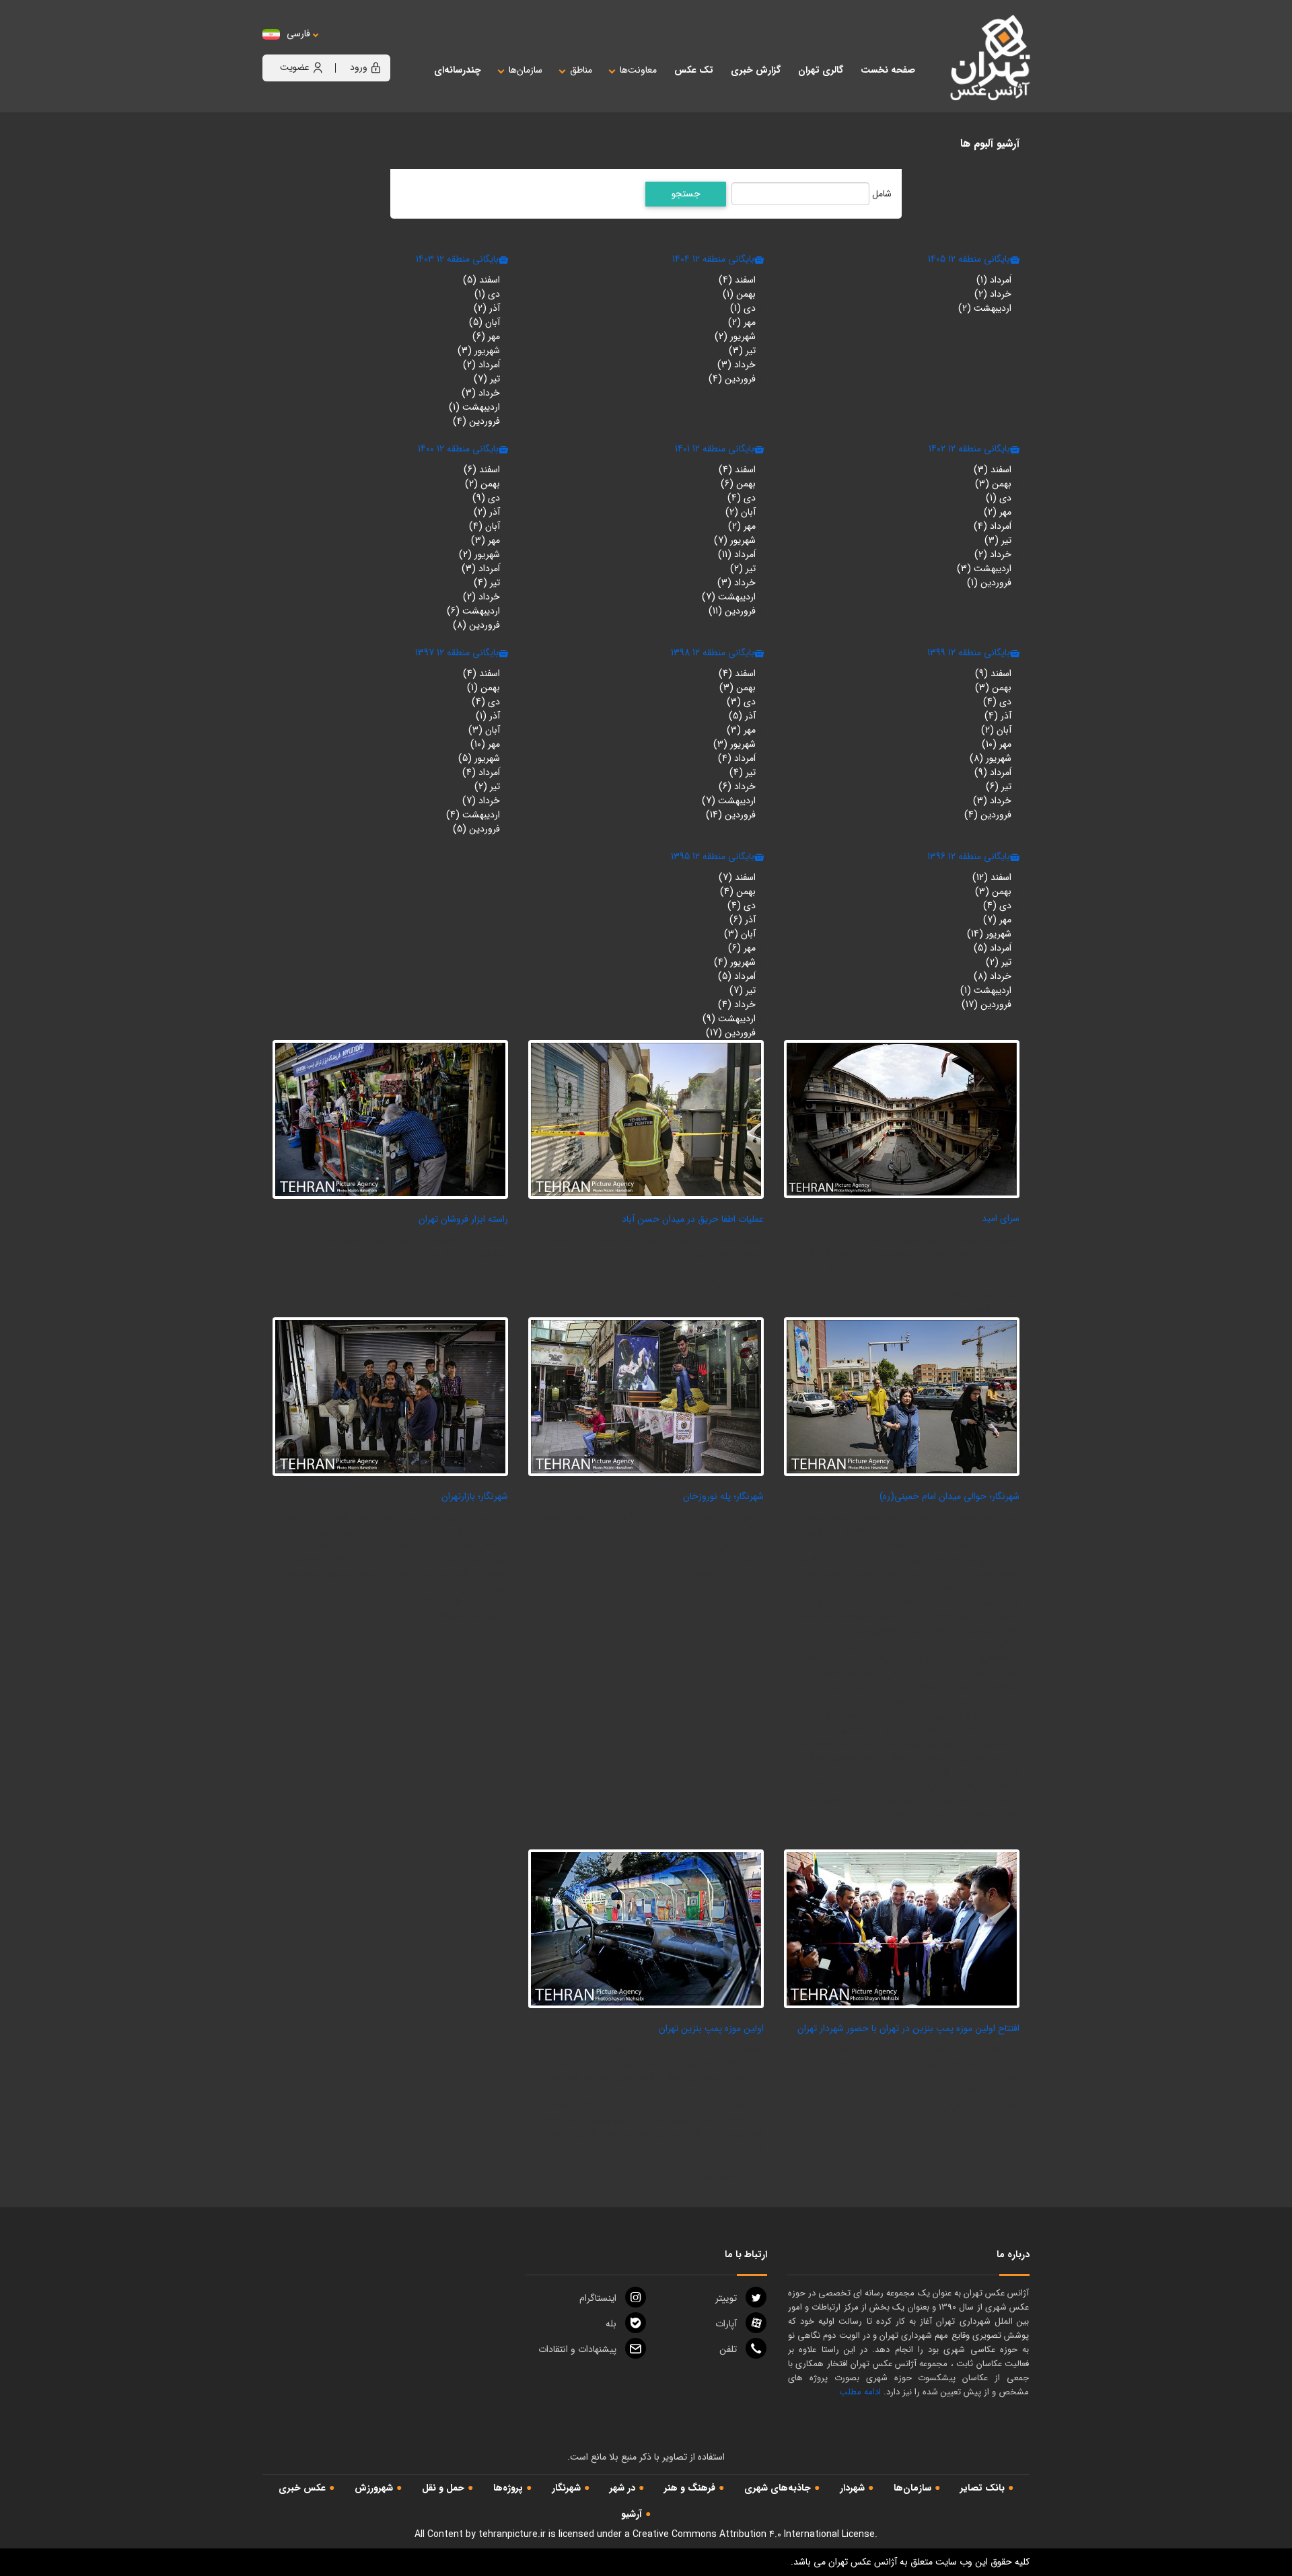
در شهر (622, 2488)
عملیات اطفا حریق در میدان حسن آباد (693, 1219)
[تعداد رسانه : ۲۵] (902, 1119)
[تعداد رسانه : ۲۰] (390, 1119)
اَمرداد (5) (993, 948)
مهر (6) (486, 336)
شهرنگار (566, 2488)
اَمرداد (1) (994, 280)
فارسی (298, 34)
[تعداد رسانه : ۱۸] (646, 1396)
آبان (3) (484, 730)
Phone (728, 2349)
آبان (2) (741, 512)
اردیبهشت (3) (984, 568)
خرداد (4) (737, 1004)
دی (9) (486, 498)
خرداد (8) (993, 976)
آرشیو (632, 2514)
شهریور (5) (479, 758)
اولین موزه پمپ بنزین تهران (711, 2028)
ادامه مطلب (860, 2392)
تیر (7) (487, 379)
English (340, 47)
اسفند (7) (737, 877)
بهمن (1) (739, 294)
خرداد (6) (737, 786)
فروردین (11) (732, 611)
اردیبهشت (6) (473, 611)
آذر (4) (998, 716)
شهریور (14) (989, 934)
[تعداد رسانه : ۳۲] (646, 1928)
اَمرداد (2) (481, 365)
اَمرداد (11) (737, 554)
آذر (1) (488, 716)
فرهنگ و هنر (690, 2488)
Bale (611, 2324)
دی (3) (741, 702)
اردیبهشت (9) (729, 1019)
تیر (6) (999, 786)
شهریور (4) (735, 962)
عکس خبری (302, 2488)
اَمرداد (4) (993, 526)
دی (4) (742, 498)
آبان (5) (485, 322)
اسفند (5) (481, 280)
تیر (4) (487, 583)
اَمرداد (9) (993, 772)
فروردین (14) (731, 815)
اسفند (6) (482, 470)
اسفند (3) (993, 470)
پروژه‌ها (508, 2488)
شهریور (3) (479, 351)
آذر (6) (743, 920)
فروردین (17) (986, 1004)
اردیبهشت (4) (473, 815)
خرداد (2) (993, 294)
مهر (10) (997, 744)
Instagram (598, 2298)
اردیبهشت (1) (474, 407)
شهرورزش (374, 2488)
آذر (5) (742, 716)
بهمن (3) (993, 484)
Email (577, 2349)
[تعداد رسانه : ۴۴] (902, 1928)
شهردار (852, 2488)
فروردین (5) (476, 829)
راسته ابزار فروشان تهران (463, 1219)
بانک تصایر (982, 2488)
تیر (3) (742, 351)
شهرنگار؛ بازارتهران (475, 1496)
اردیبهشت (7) (729, 597)
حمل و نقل (443, 2488)
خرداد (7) (481, 801)
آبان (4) (485, 526)
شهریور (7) (735, 540)
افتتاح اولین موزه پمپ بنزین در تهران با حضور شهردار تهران (908, 2028)
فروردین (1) (989, 583)
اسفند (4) (737, 280)
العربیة (372, 47)
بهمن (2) (482, 484)
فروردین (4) (732, 379)
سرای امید (1001, 1218)
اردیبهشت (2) (985, 308)
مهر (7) (997, 920)
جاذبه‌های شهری (778, 2488)
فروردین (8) (476, 625)
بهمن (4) (738, 891)
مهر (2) (742, 322)
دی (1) (743, 308)
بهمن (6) (738, 484)
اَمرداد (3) (481, 568)
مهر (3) (486, 540)
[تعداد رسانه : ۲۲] (646, 1119)
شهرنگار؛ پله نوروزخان (723, 1496)
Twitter (726, 2298)
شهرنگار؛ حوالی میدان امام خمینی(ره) (949, 1496)
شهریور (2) (735, 336)
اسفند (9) (993, 673)
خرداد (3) (737, 365)
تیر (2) (743, 568)
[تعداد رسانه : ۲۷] (390, 1396)
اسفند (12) (992, 877)
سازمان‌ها (912, 2488)
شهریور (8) (991, 758)
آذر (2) (487, 308)
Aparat (726, 2324)
